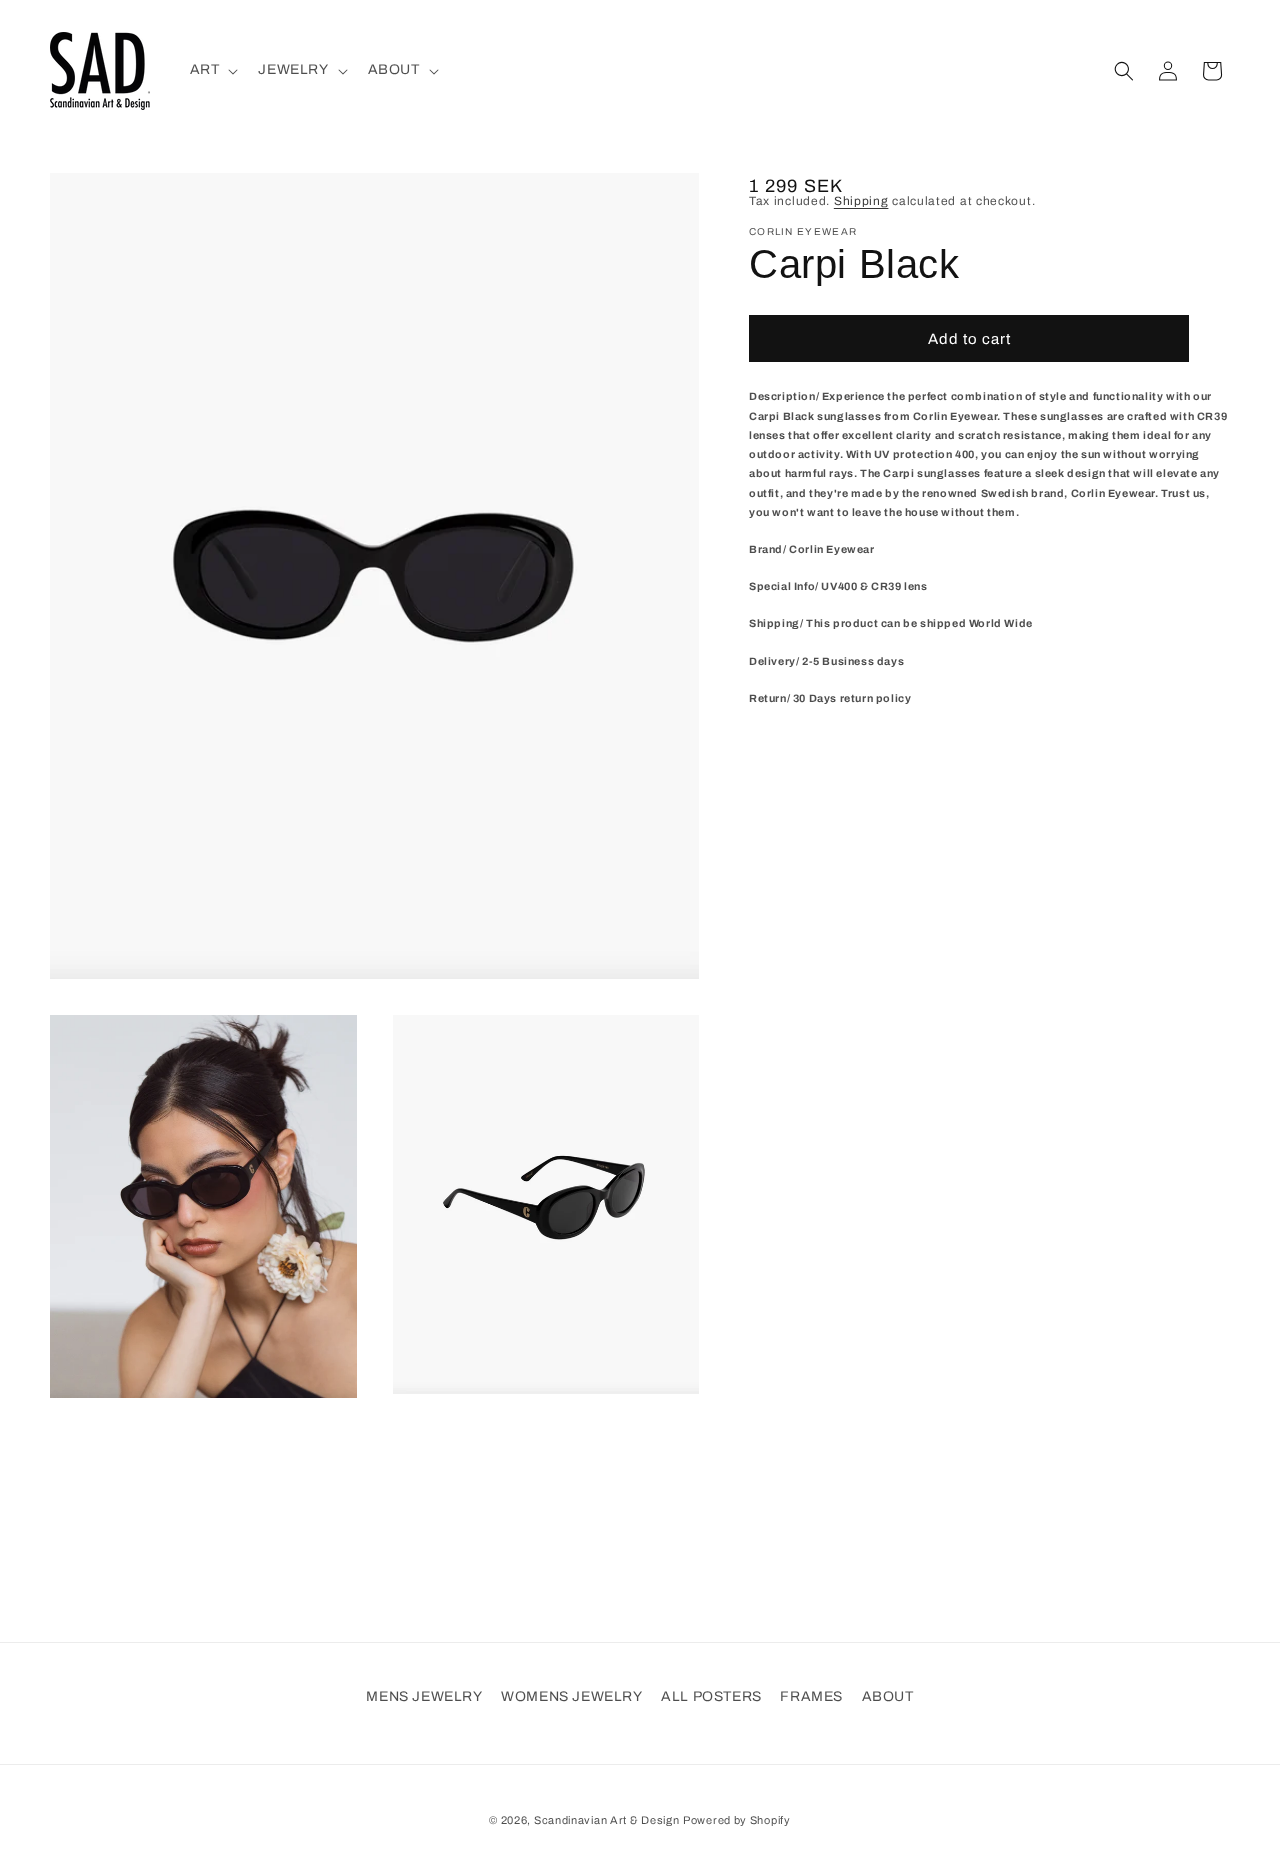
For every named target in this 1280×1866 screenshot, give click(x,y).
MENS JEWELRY (424, 1696)
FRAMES (811, 1696)
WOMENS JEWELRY (571, 1696)
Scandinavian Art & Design (607, 1820)
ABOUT (888, 1696)
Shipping (861, 201)
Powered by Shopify (737, 1820)
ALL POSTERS (711, 1696)
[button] (212, 70)
